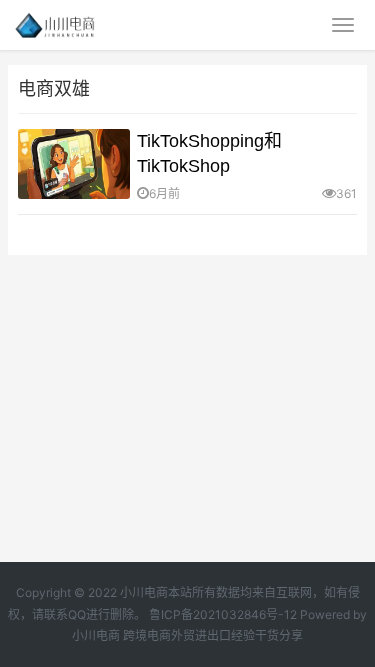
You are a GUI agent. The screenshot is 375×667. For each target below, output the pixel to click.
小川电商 (97, 635)
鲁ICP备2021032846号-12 (223, 614)
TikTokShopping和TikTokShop (209, 153)
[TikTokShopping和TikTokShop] (74, 164)
